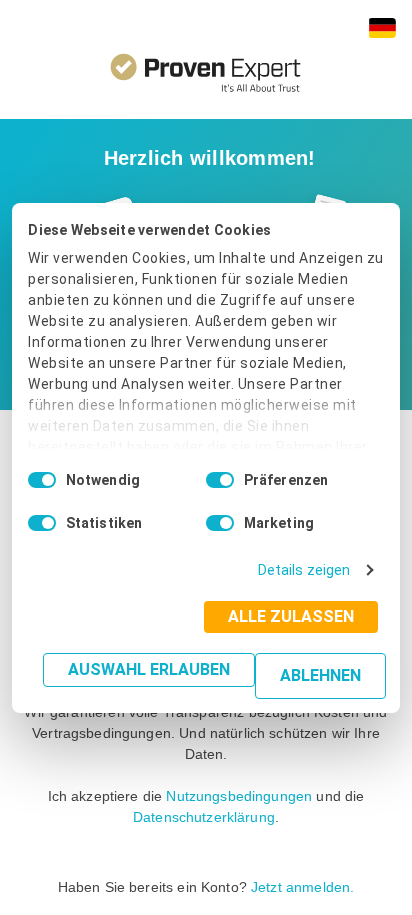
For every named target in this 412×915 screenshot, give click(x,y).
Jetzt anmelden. (302, 887)
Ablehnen (320, 675)
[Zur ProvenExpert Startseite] (206, 67)
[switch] (220, 480)
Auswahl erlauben (149, 669)
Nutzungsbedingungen (239, 796)
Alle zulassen (291, 616)
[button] (382, 28)
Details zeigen (304, 570)
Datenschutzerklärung (204, 817)
